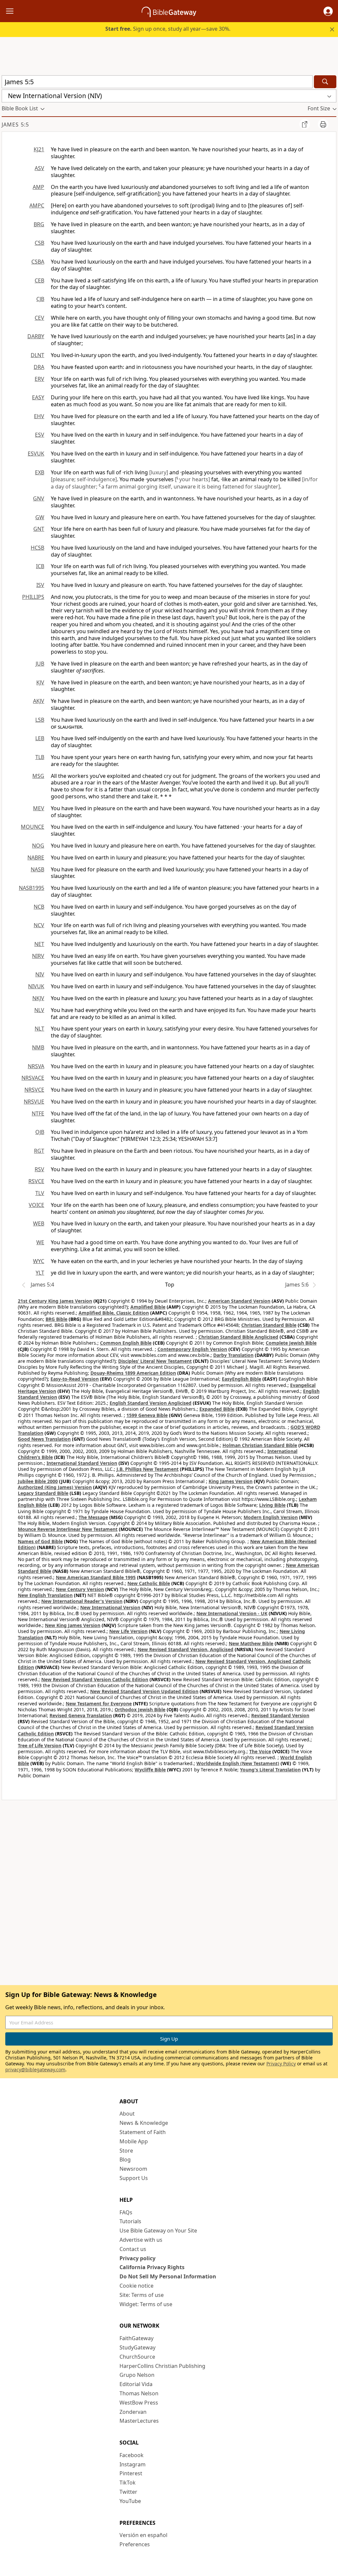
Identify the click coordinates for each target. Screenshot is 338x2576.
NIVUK (36, 986)
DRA (39, 367)
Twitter (128, 2492)
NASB (37, 869)
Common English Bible (126, 1343)
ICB (40, 566)
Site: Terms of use (142, 2295)
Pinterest (131, 2473)
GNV (39, 498)
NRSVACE (33, 1078)
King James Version (231, 1481)
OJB (40, 1132)
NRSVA (36, 1066)
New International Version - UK (232, 1613)
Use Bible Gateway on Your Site (158, 2231)
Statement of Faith (143, 2132)
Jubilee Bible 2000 (38, 1481)
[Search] (325, 82)
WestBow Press (139, 2403)
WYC (39, 1261)
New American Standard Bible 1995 (96, 1577)
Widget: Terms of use (146, 2304)
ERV (39, 379)
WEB (39, 1223)
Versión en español (143, 2535)
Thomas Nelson (139, 2393)
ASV (39, 168)
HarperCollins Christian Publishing (162, 2366)
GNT (39, 529)
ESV (40, 435)
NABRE (36, 857)
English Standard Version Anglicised (151, 1403)
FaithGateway (136, 2338)
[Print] (323, 124)
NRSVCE (34, 1090)
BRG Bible (56, 1319)
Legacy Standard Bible (43, 1493)
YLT (40, 1273)
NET (39, 944)
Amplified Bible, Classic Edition (114, 1313)
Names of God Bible (40, 1541)
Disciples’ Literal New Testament (155, 1361)
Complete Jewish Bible (291, 1343)
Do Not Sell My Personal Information (168, 2276)
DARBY (36, 336)
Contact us (133, 2249)
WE (40, 1242)
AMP (38, 187)
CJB (40, 299)
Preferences (135, 2544)
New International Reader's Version (82, 1601)
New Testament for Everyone (99, 1704)
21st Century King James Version (55, 1301)
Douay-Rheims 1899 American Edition (133, 1373)
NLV (39, 1010)
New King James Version (73, 1625)
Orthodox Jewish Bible (140, 1709)
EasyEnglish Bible (241, 1379)
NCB (39, 907)
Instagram (133, 2464)
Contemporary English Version (192, 1349)
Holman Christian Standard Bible (260, 1445)
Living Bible (272, 1505)
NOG (38, 846)
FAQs (126, 2212)
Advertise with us (141, 2240)
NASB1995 (32, 888)
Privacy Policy (281, 2064)
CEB (39, 280)
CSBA (38, 262)
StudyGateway (137, 2347)
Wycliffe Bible (150, 1770)
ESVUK (36, 454)
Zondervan (133, 2412)
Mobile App (134, 2141)
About (127, 2114)
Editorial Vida (136, 2384)
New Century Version (80, 1589)
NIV (40, 974)
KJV (40, 682)
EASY (38, 397)
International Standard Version (82, 1463)
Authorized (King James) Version (55, 1487)
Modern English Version (271, 1517)
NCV (39, 925)
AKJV (39, 701)
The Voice (260, 1751)
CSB (39, 243)
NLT (39, 1029)
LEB (40, 738)
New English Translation (45, 1595)
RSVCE (36, 1181)
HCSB (37, 548)
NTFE (38, 1113)
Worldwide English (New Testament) (238, 1763)
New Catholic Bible (149, 1583)
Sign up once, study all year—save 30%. (168, 29)
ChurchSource (137, 2357)
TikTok (128, 2483)
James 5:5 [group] (15, 125)
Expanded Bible (217, 1409)
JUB (40, 664)
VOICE (36, 1205)
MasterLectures (139, 2421)
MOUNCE (33, 827)
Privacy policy (137, 2258)
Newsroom (133, 2169)
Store (126, 2151)
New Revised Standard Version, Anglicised (186, 1649)
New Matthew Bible (251, 1643)
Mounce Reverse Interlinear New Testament (68, 1529)
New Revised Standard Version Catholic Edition (95, 1679)
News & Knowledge (144, 2123)
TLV (40, 1193)
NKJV (38, 998)
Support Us (134, 2178)
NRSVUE (34, 1102)
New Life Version (128, 1631)
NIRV (38, 956)
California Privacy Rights (152, 2267)
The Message (93, 1517)
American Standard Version (239, 1301)
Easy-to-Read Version (75, 1379)
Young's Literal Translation (270, 1770)
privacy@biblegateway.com (35, 2069)
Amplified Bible (148, 1307)
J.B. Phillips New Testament (148, 1469)
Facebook (132, 2455)
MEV (39, 808)
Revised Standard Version (280, 1715)
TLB (40, 757)
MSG (38, 776)
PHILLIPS (33, 597)
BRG (39, 224)
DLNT (37, 355)
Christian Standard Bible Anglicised (238, 1337)
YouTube (130, 2501)
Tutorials (130, 2221)
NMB (38, 1047)
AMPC (37, 205)
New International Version (110, 1607)
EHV (39, 416)
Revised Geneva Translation (81, 1715)
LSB (40, 720)
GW (40, 517)
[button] (328, 11)
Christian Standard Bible (269, 1325)
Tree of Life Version (40, 1745)
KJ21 (39, 149)
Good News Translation (44, 1439)
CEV (39, 318)
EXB (40, 472)
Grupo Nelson (137, 2375)
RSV (39, 1169)
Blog (125, 2159)
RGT (39, 1151)
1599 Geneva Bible (147, 1415)
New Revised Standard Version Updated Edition (144, 1691)
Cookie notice (136, 2286)
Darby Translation (233, 1355)
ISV (40, 585)
